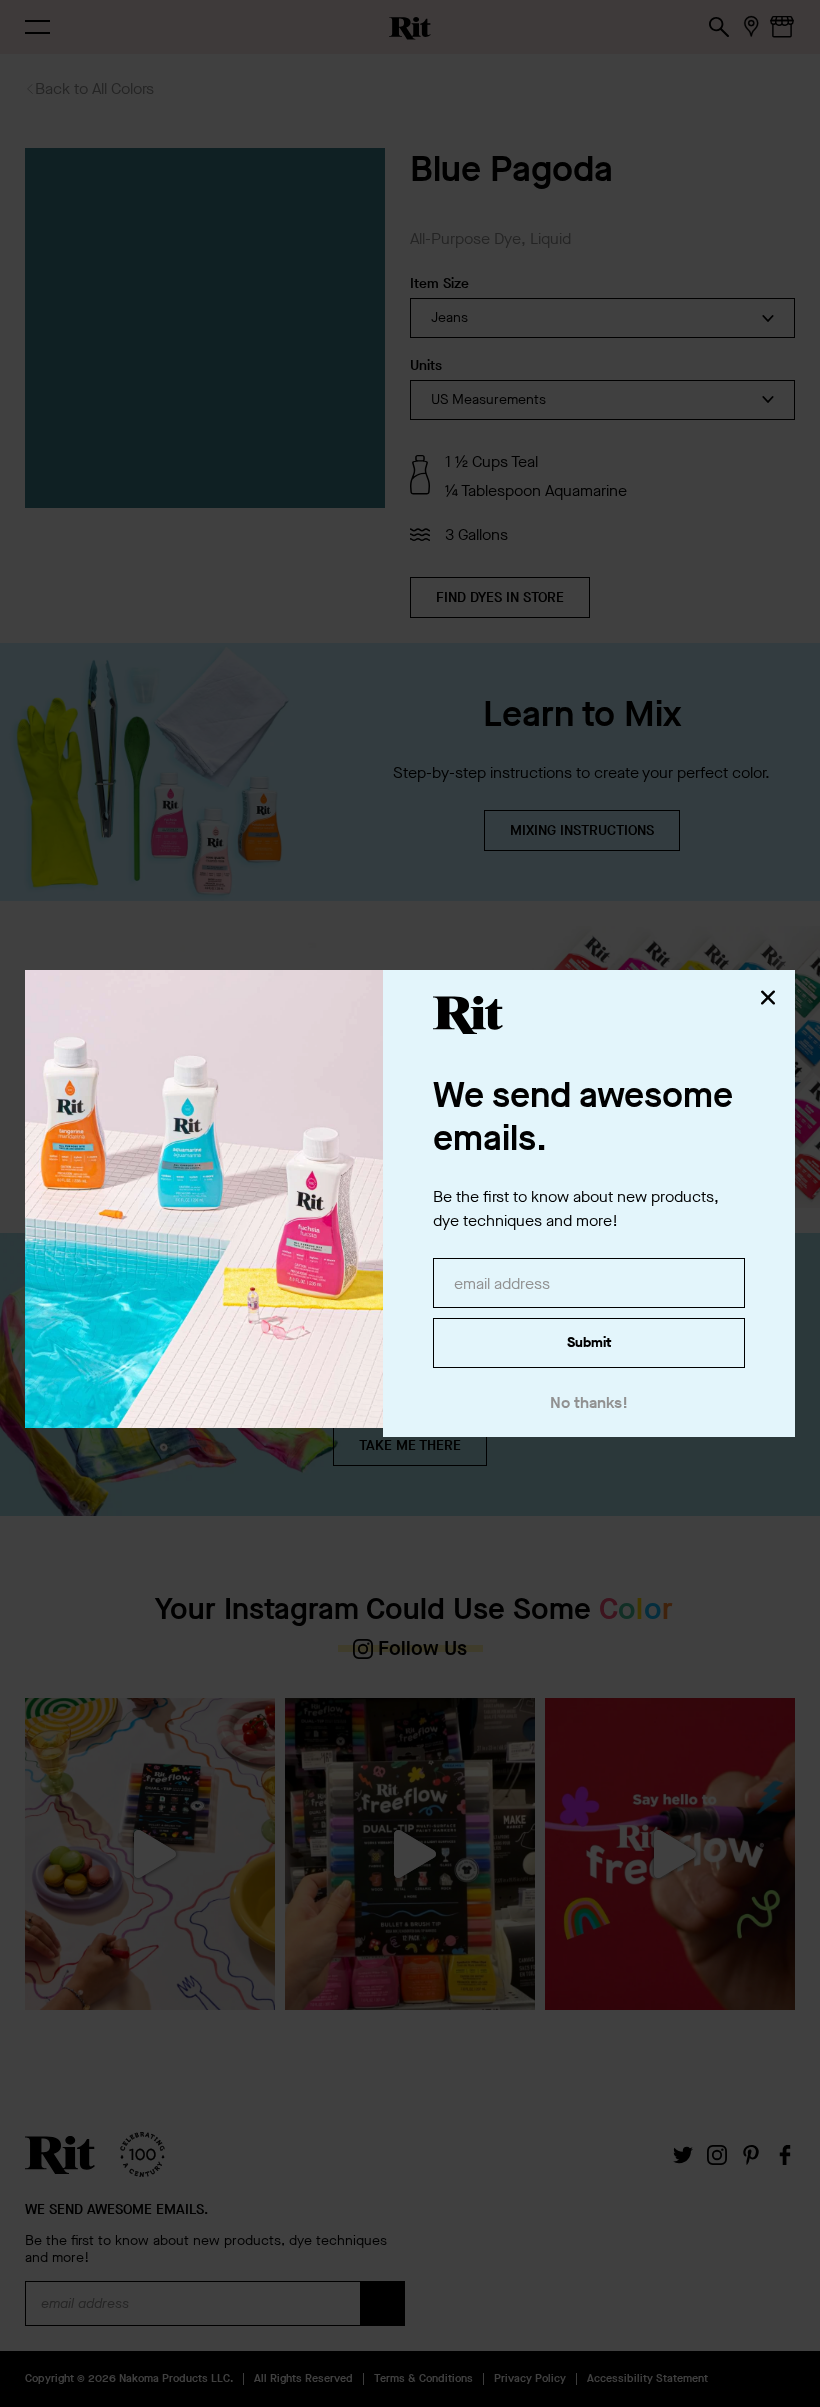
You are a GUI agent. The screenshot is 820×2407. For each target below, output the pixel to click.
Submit (589, 1342)
